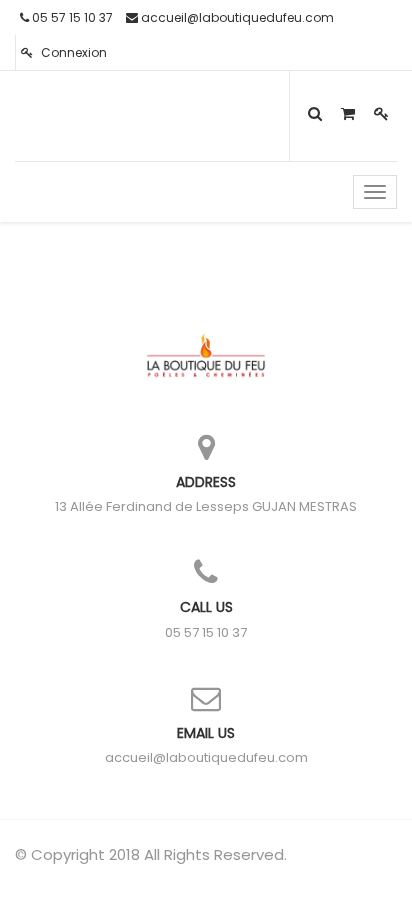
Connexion (72, 52)
